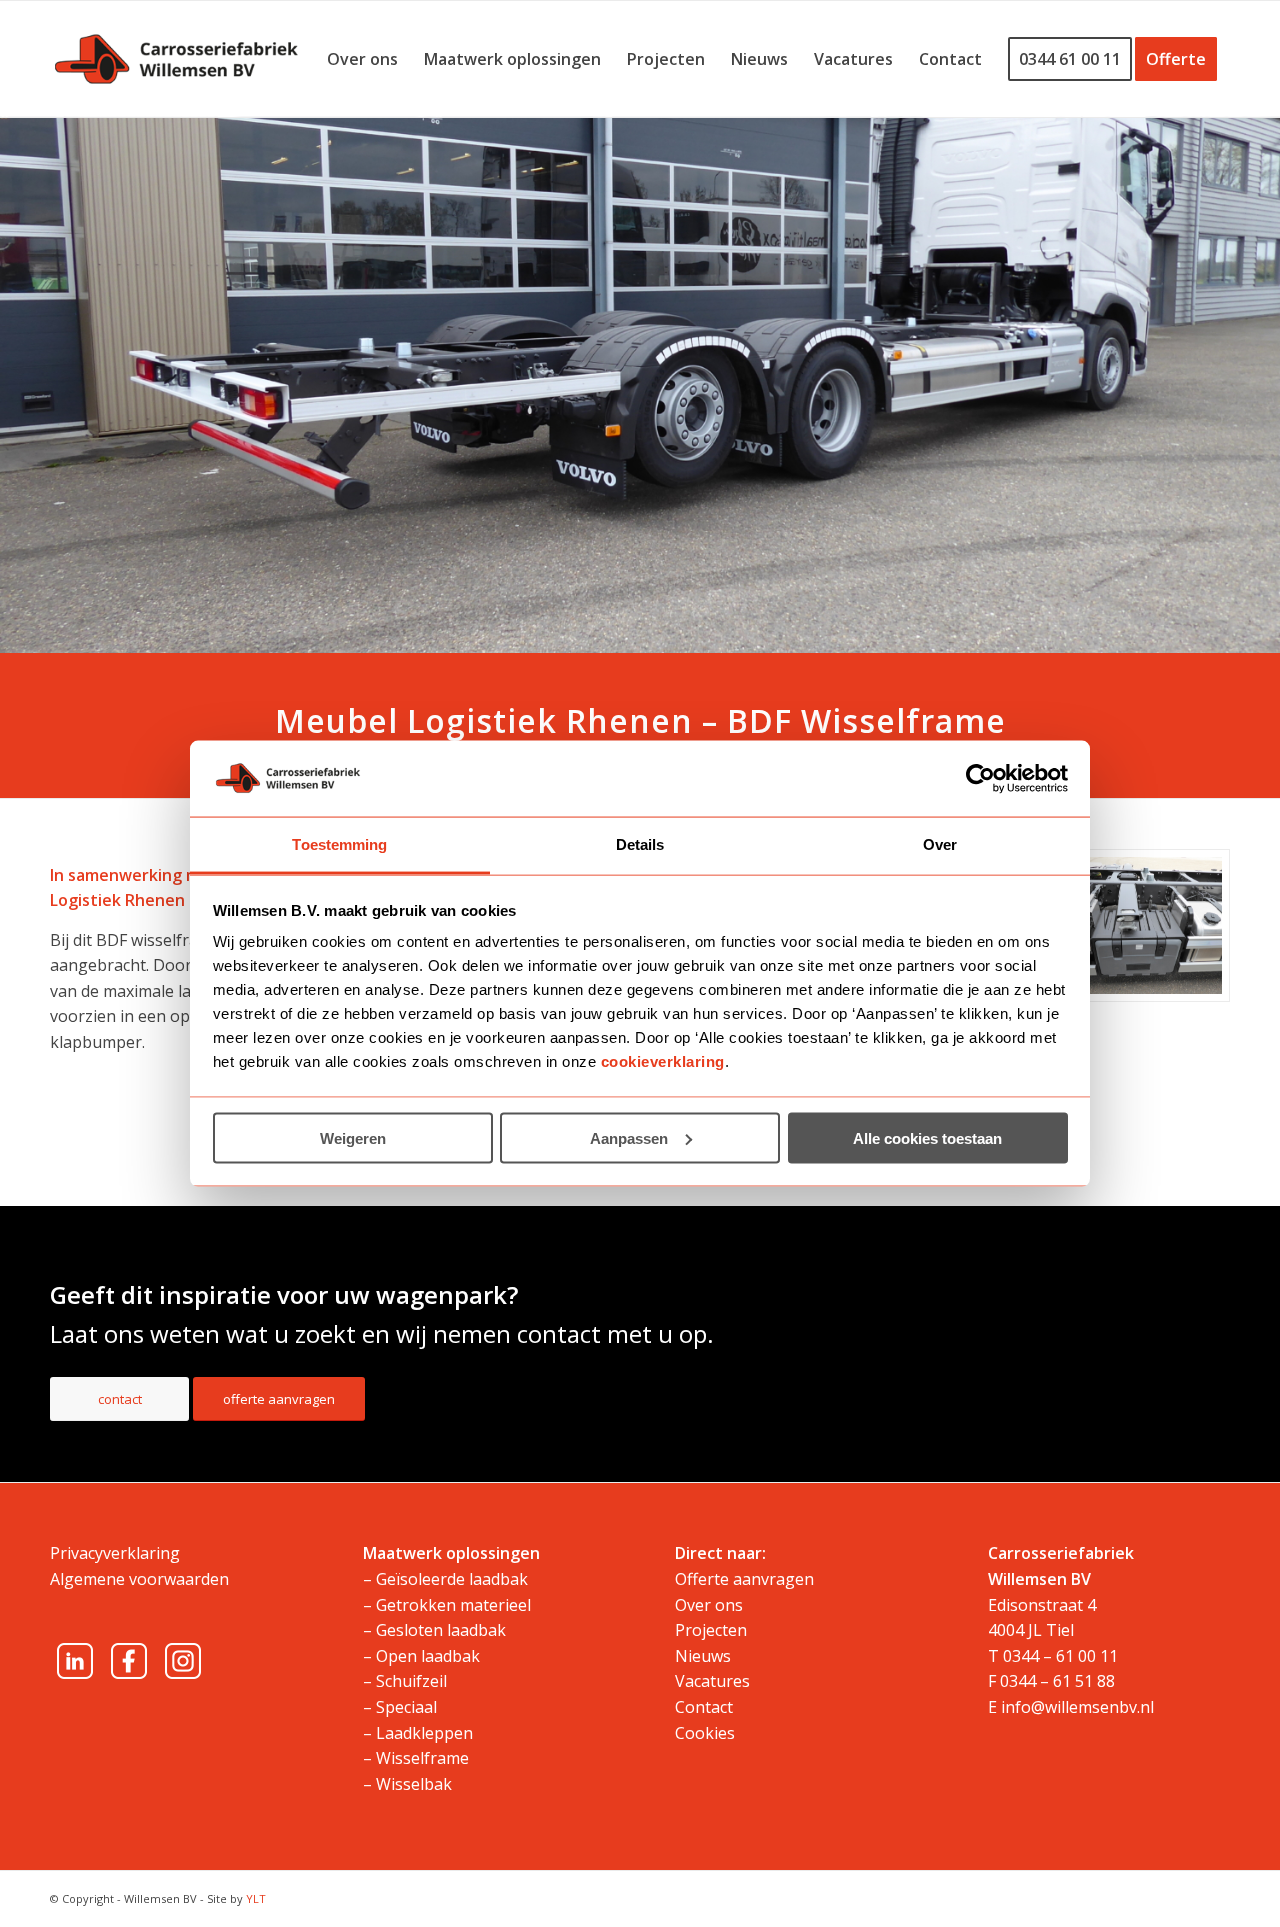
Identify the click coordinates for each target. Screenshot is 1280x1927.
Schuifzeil (411, 1681)
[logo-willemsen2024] (176, 59)
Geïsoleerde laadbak (452, 1579)
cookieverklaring (663, 1061)
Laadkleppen (424, 1733)
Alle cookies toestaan (927, 1137)
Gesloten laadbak (441, 1630)
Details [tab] (640, 844)
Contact (704, 1707)
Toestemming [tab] (339, 844)
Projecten (711, 1630)
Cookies (705, 1733)
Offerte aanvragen (744, 1579)
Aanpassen (629, 1137)
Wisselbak (414, 1784)
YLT (256, 1898)
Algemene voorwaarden (139, 1579)
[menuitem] (362, 59)
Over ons (709, 1605)
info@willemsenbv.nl (1077, 1707)
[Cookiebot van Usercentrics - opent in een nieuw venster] (980, 778)
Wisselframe (422, 1758)
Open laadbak (428, 1656)
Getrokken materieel (453, 1605)
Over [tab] (940, 844)
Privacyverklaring (115, 1553)
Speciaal (406, 1707)
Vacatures (712, 1681)
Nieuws (703, 1656)
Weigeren (353, 1137)
